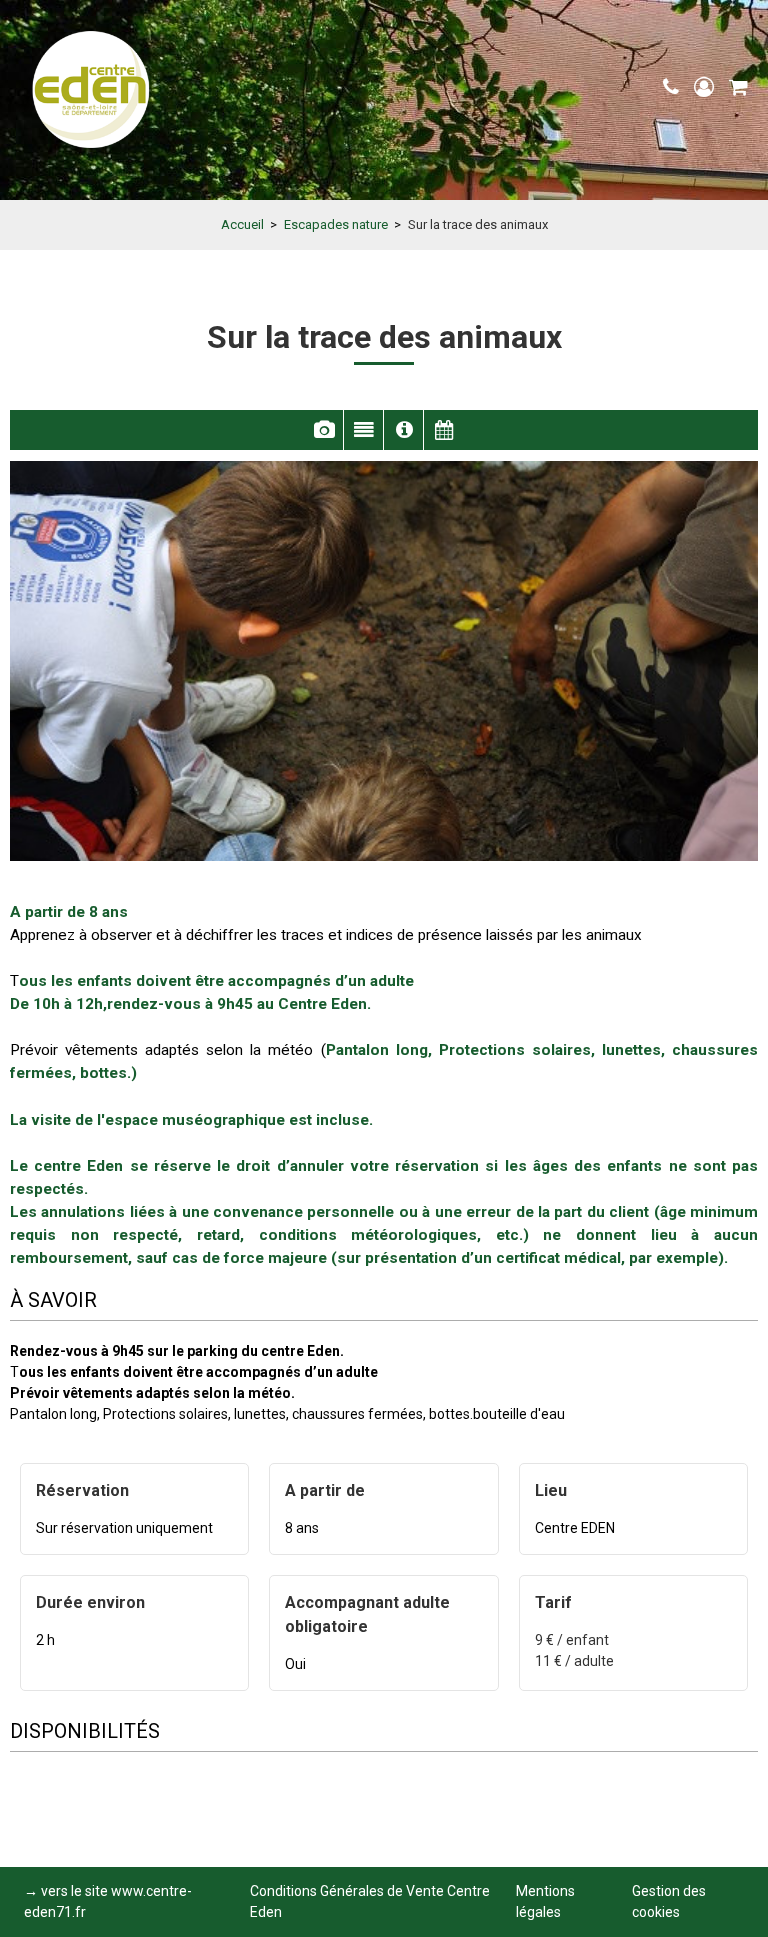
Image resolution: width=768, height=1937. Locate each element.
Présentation (363, 430)
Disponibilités (444, 430)
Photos (323, 430)
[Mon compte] (706, 87)
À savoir (403, 430)
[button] (738, 87)
